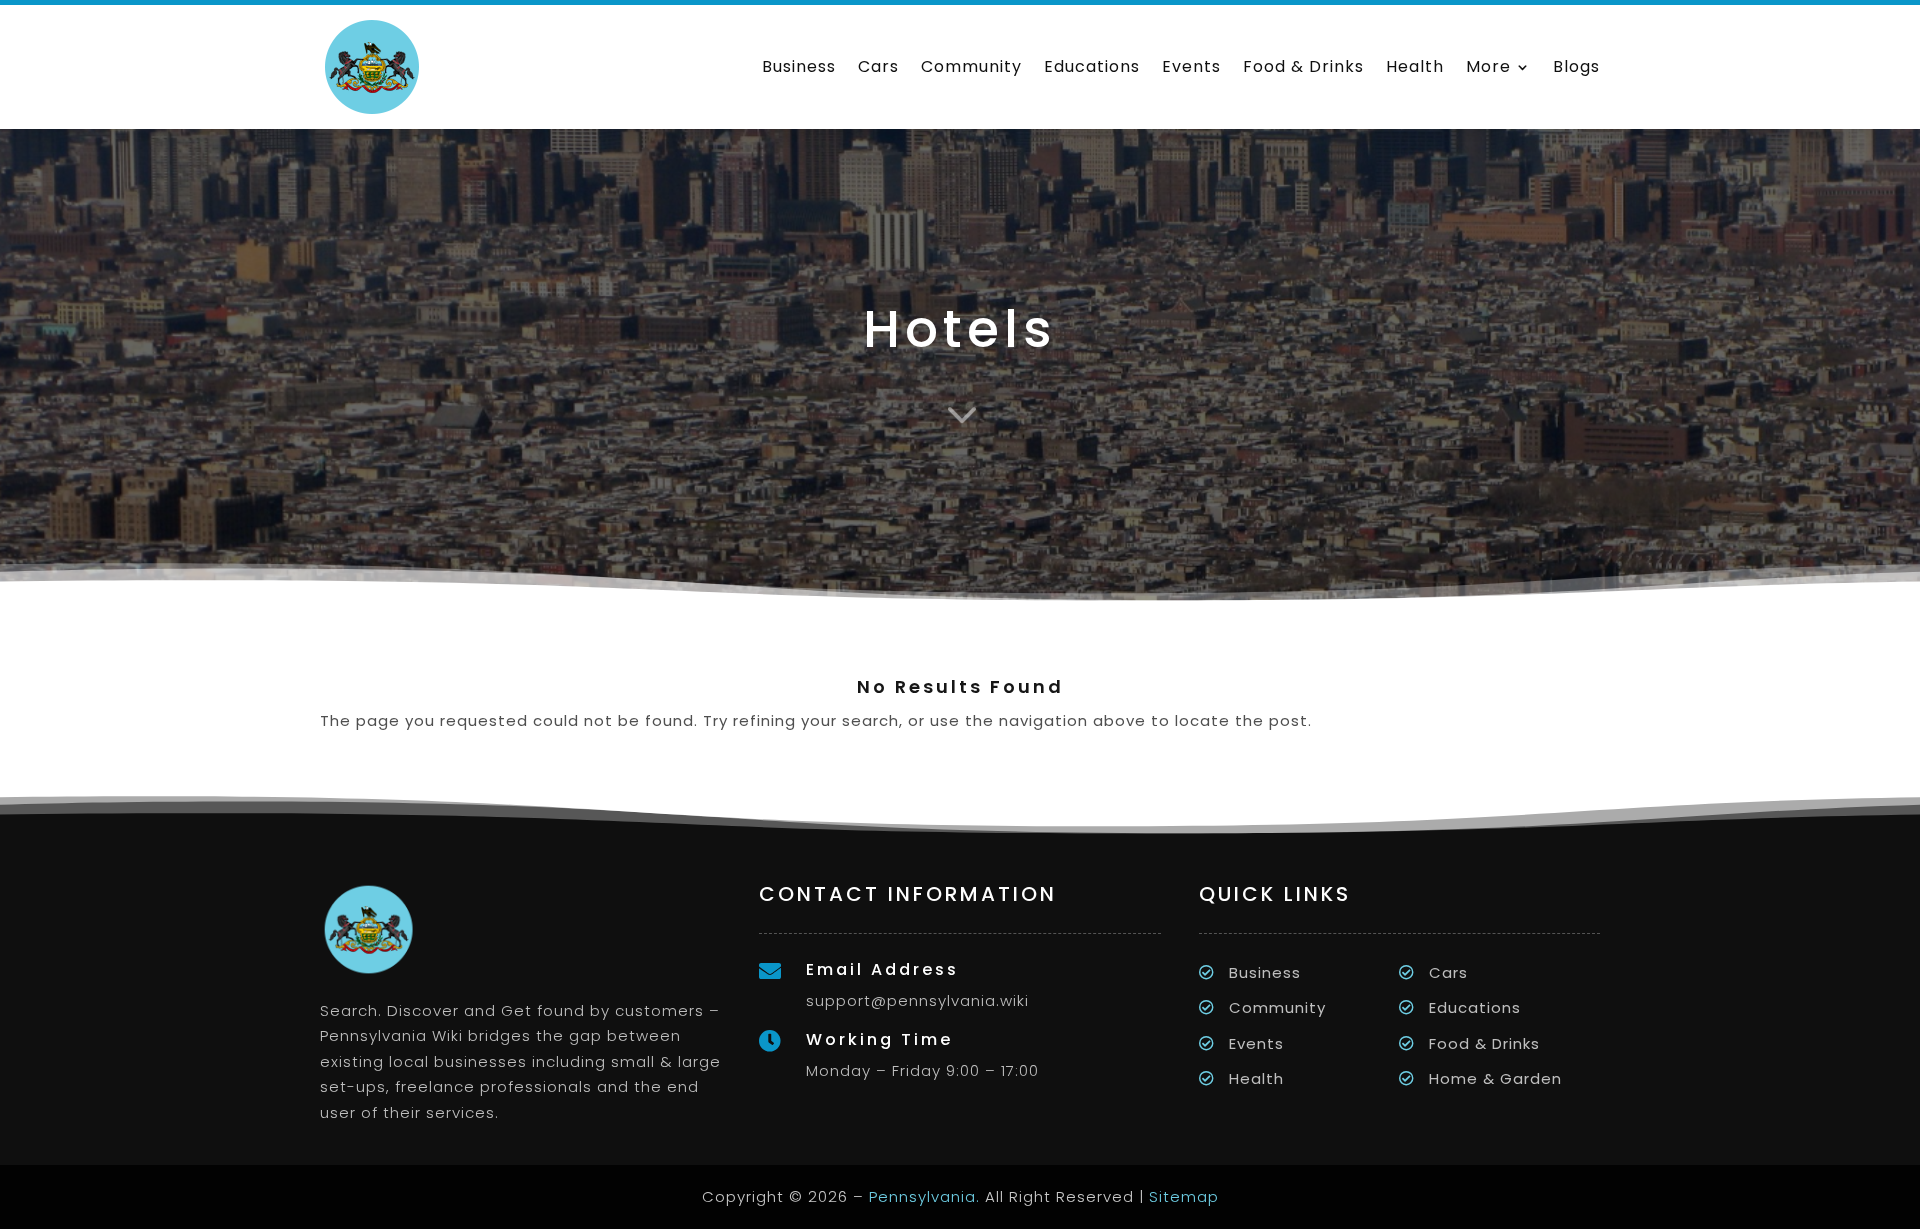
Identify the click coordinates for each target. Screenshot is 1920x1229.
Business (799, 66)
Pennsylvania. (924, 1196)
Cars (878, 66)
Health (1415, 66)
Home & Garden (1495, 1078)
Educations (1092, 66)
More (1488, 66)
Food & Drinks (1303, 66)
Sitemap (1184, 1196)
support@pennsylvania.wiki (917, 1000)
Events (1191, 66)
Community (971, 66)
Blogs (1576, 66)
